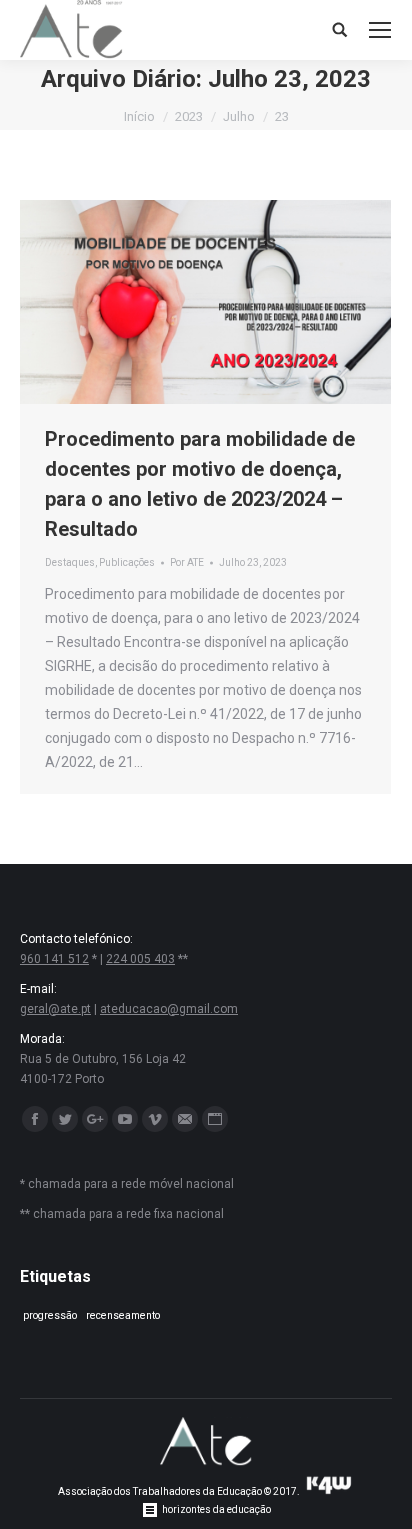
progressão (50, 1315)
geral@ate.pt (55, 1009)
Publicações (127, 562)
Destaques (70, 562)
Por (187, 562)
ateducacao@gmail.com (169, 1009)
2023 (189, 116)
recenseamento (123, 1315)
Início (139, 116)
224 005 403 (140, 959)
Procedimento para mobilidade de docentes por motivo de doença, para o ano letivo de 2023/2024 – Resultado (200, 484)
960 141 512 (54, 959)
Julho (239, 116)
